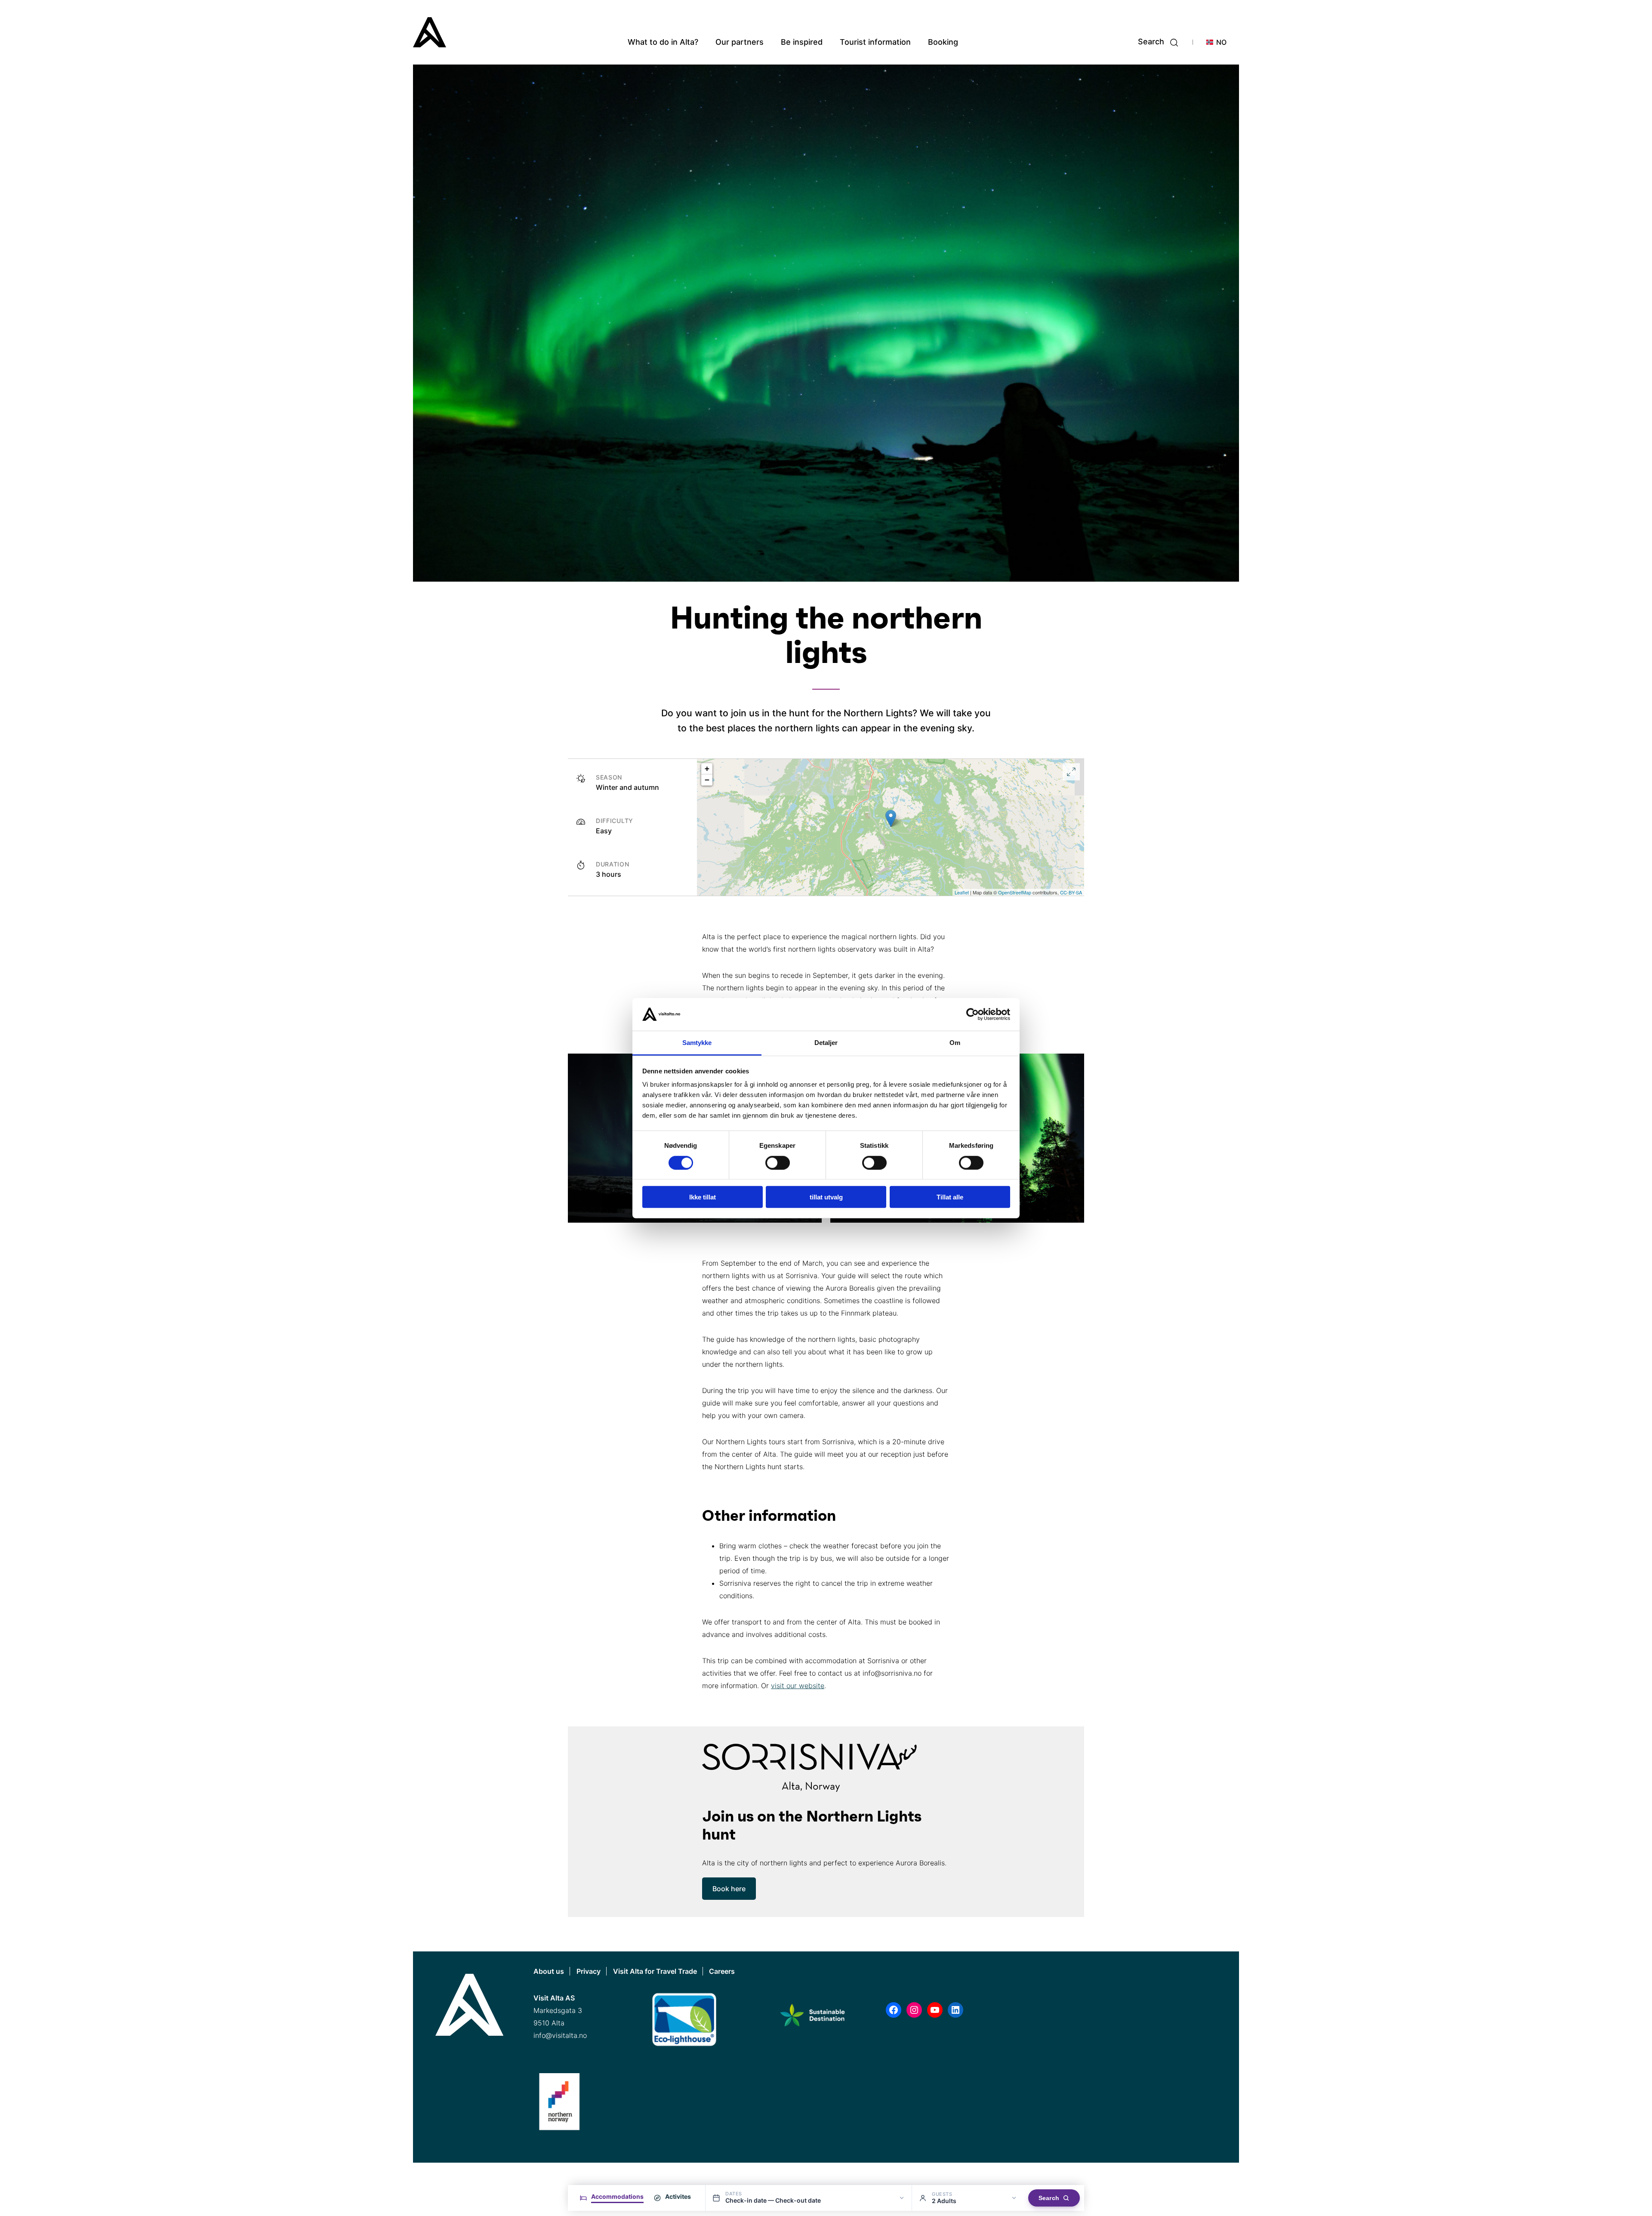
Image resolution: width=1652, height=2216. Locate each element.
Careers (722, 1971)
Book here (729, 1889)
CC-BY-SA (1071, 892)
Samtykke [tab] (697, 1043)
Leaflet (962, 892)
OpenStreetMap (1015, 892)
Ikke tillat (703, 1197)
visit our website (798, 1686)
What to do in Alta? (663, 42)
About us (549, 1971)
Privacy (589, 1971)
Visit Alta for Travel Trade (655, 1971)
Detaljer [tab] (826, 1043)
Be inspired (802, 42)
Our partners (740, 42)
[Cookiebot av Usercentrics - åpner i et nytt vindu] (972, 1014)
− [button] (707, 780)
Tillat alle (950, 1197)
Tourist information (875, 42)
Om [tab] (955, 1043)
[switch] (778, 1162)
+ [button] (707, 769)
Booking (943, 42)
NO (1221, 42)
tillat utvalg (826, 1197)
